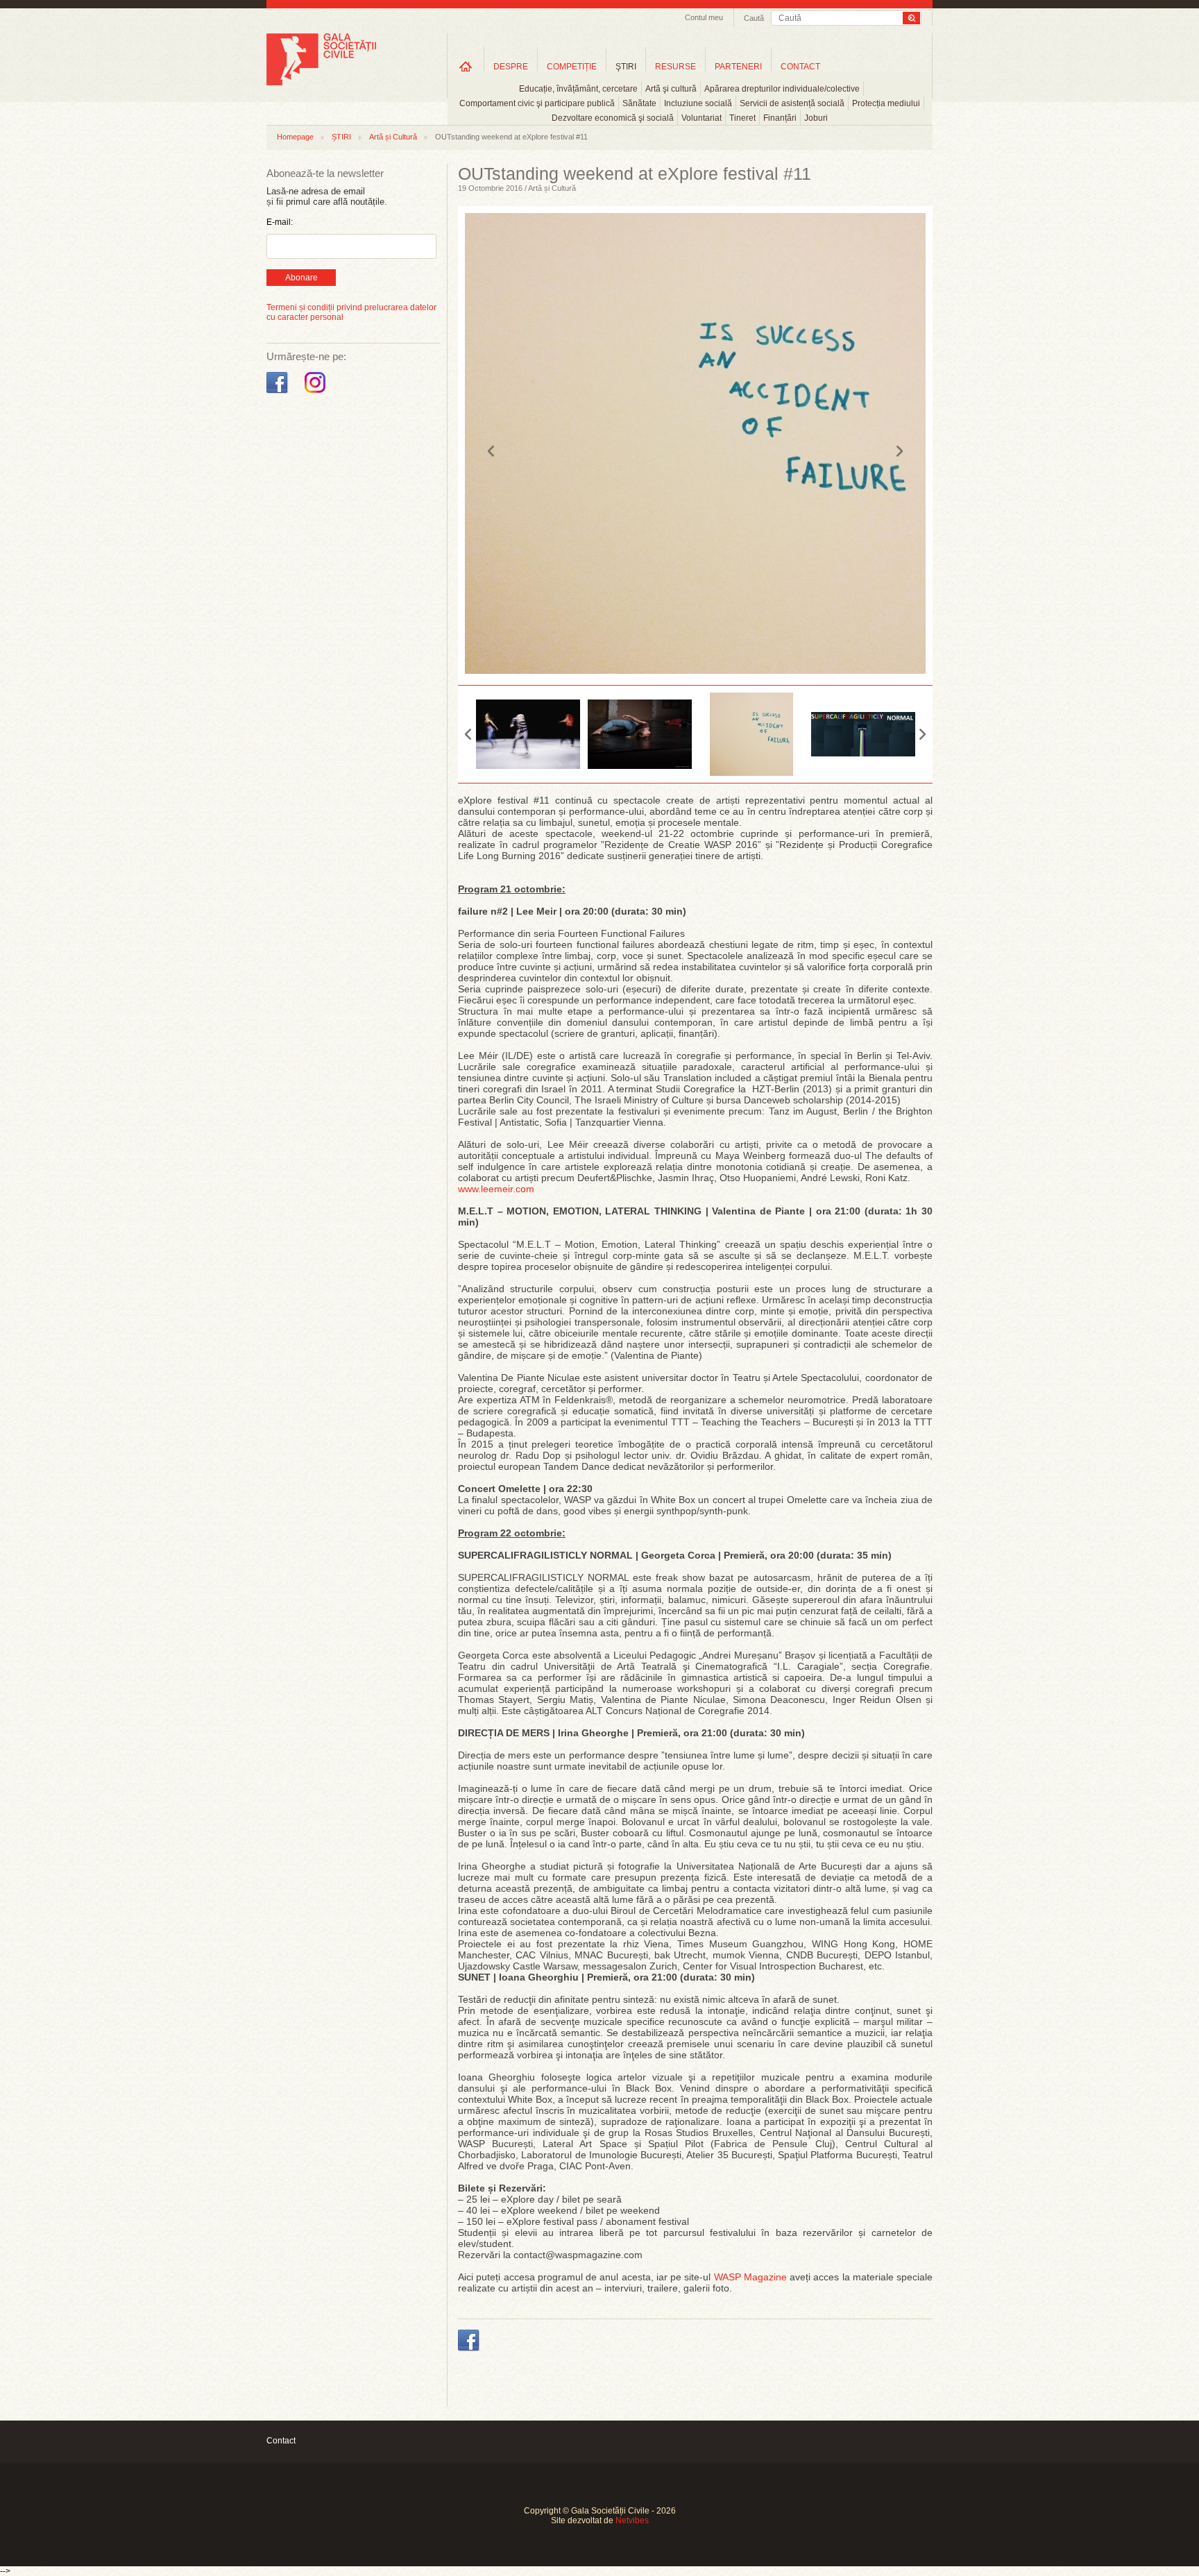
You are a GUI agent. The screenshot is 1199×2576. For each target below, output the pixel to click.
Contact (281, 2441)
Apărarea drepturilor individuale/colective (782, 89)
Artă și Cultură (393, 137)
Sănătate (639, 103)
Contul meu (704, 17)
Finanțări (780, 118)
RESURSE (675, 67)
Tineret (742, 118)
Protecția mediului (886, 103)
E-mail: (280, 222)
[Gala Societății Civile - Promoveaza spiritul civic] (321, 83)
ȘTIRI (341, 137)
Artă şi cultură (671, 89)
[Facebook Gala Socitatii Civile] (279, 393)
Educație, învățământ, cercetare (578, 89)
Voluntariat (701, 118)
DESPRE (511, 67)
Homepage (295, 137)
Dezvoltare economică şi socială (613, 118)
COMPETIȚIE (572, 67)
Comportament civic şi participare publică (537, 103)
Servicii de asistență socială (792, 103)
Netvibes (632, 2520)
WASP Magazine (750, 2277)
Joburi (816, 118)
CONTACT (800, 67)
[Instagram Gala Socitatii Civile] (317, 393)
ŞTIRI (626, 67)
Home (466, 66)
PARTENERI (738, 67)
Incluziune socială (698, 103)
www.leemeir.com (496, 1189)
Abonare (301, 278)
